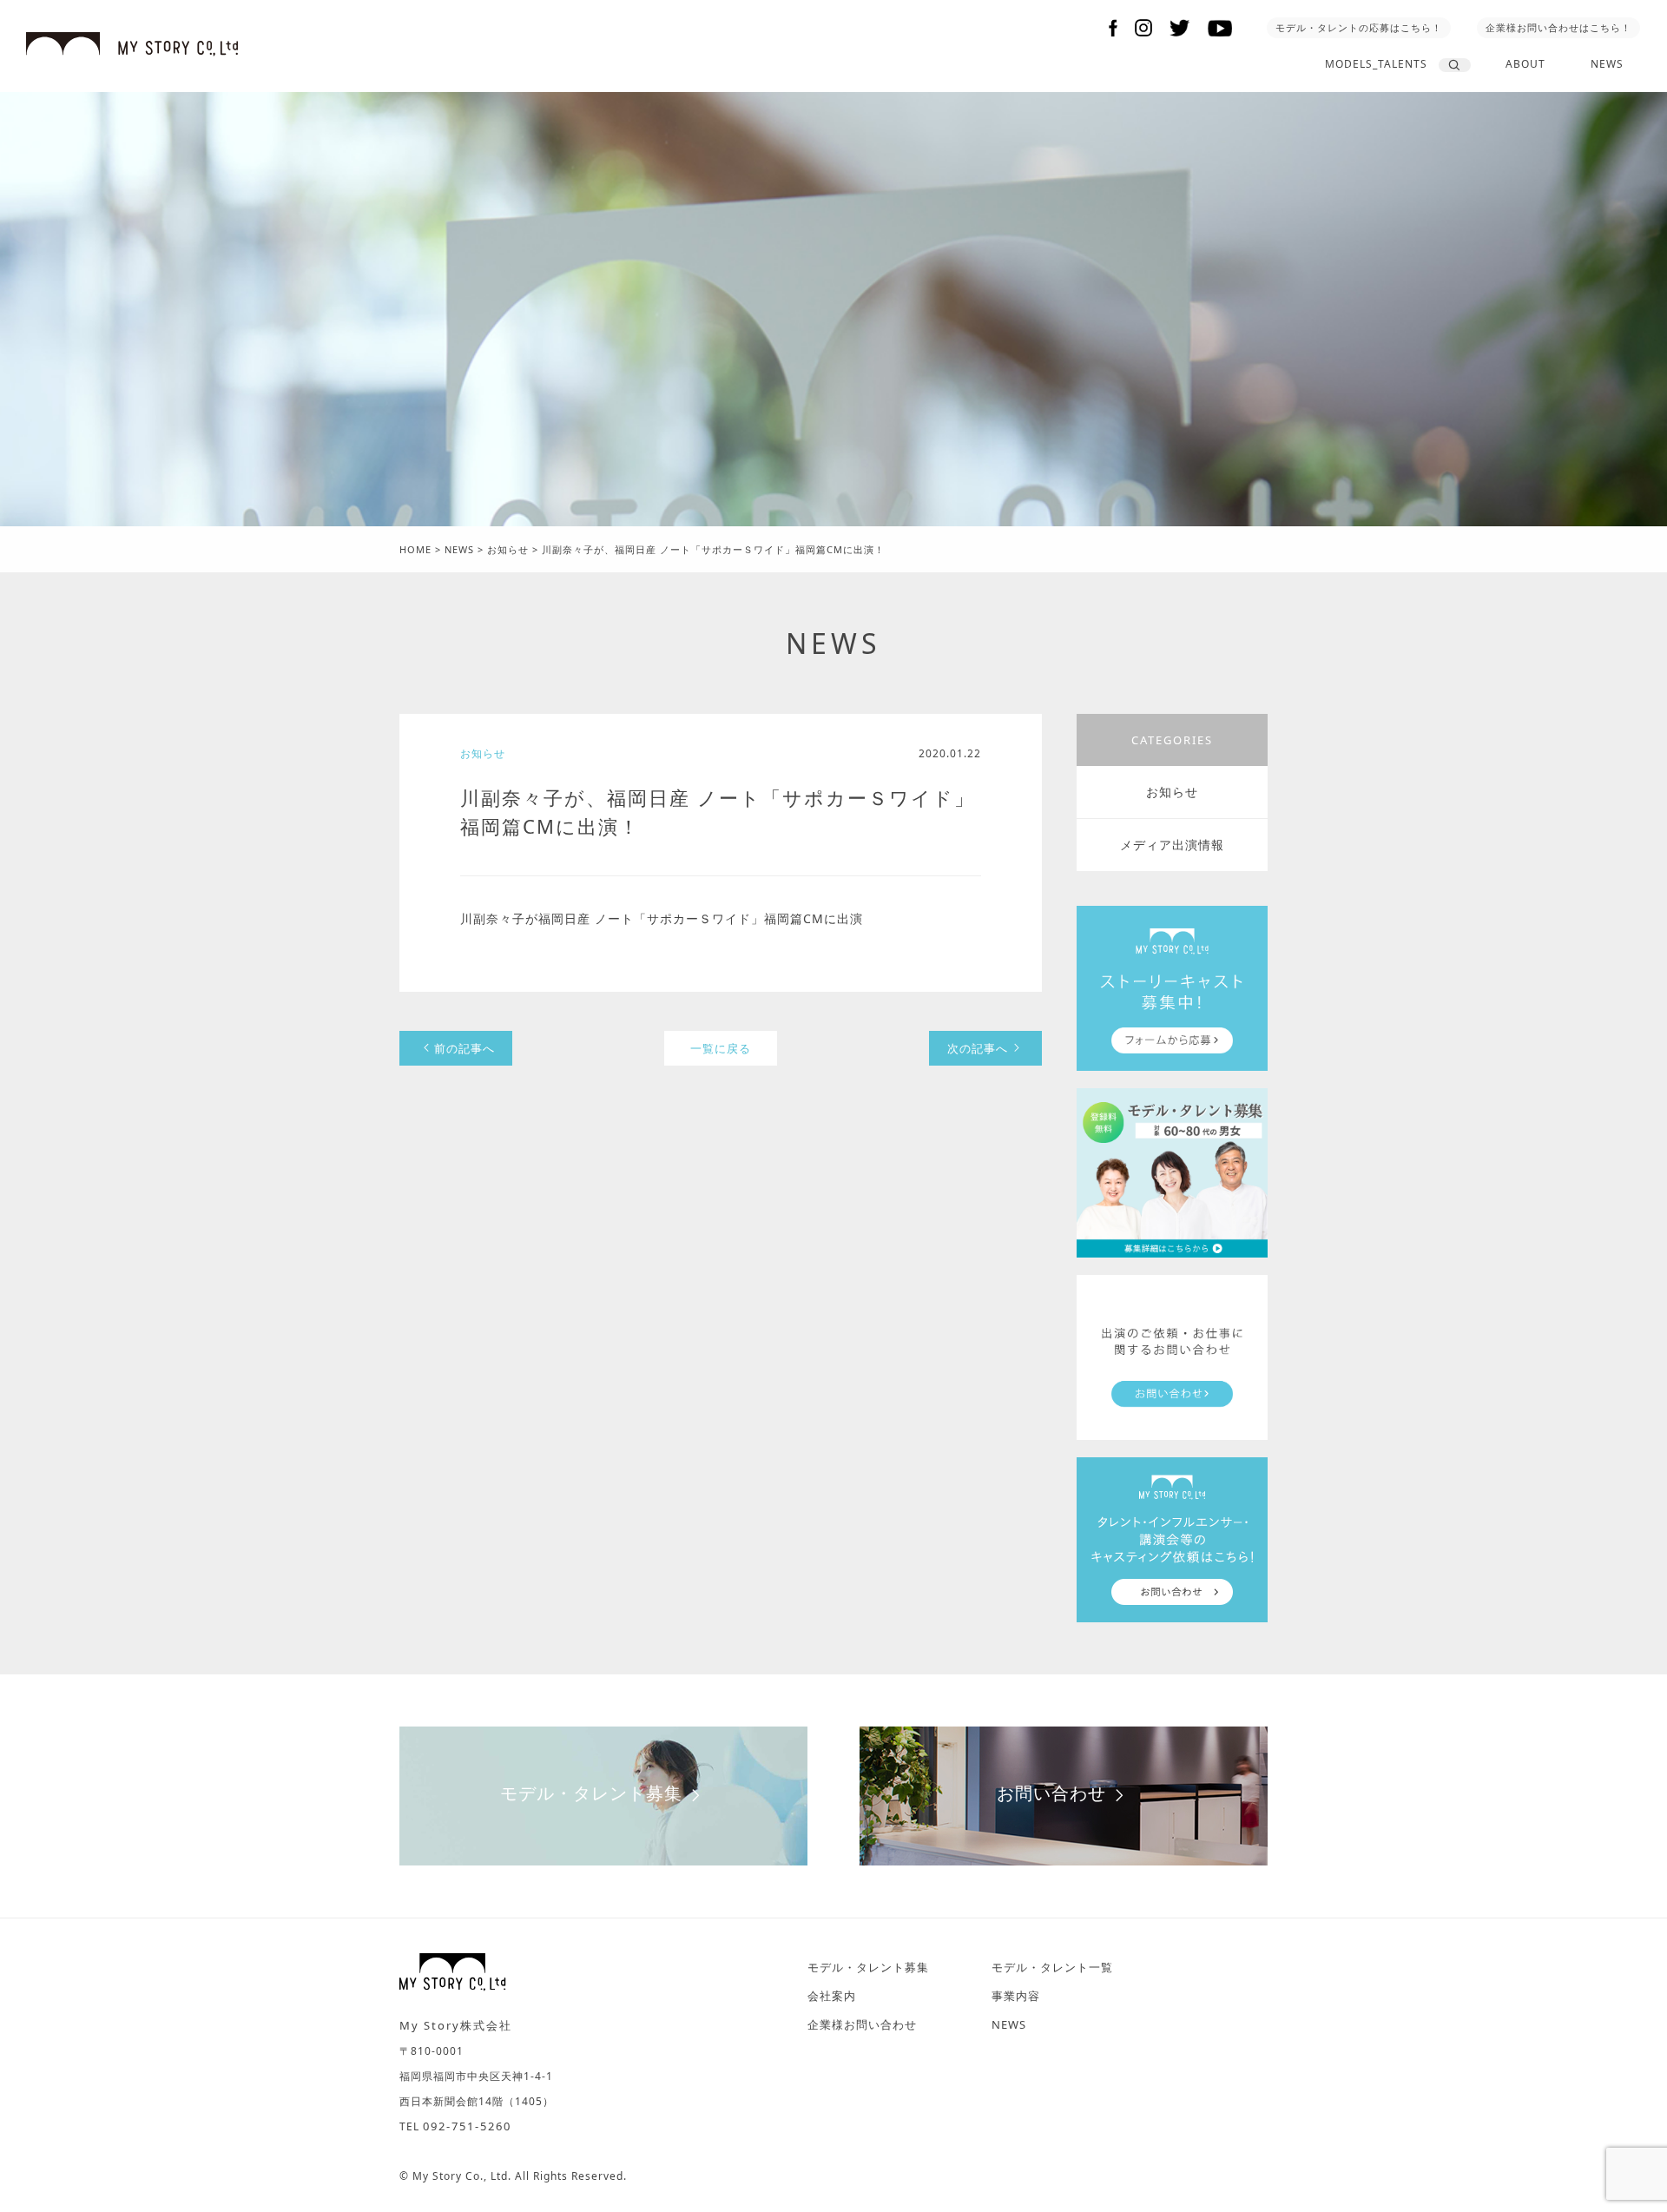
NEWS (1607, 64)
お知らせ (1172, 792)
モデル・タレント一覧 (1052, 1967)
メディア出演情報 (1172, 845)
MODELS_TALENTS (1376, 64)
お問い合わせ (1051, 1793)
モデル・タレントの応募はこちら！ (1359, 27)
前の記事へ (465, 1048)
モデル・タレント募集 (591, 1793)
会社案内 (832, 1996)
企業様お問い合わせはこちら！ (1558, 27)
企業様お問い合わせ (862, 2024)
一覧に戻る (721, 1048)
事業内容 (1016, 1996)
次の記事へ (978, 1048)
